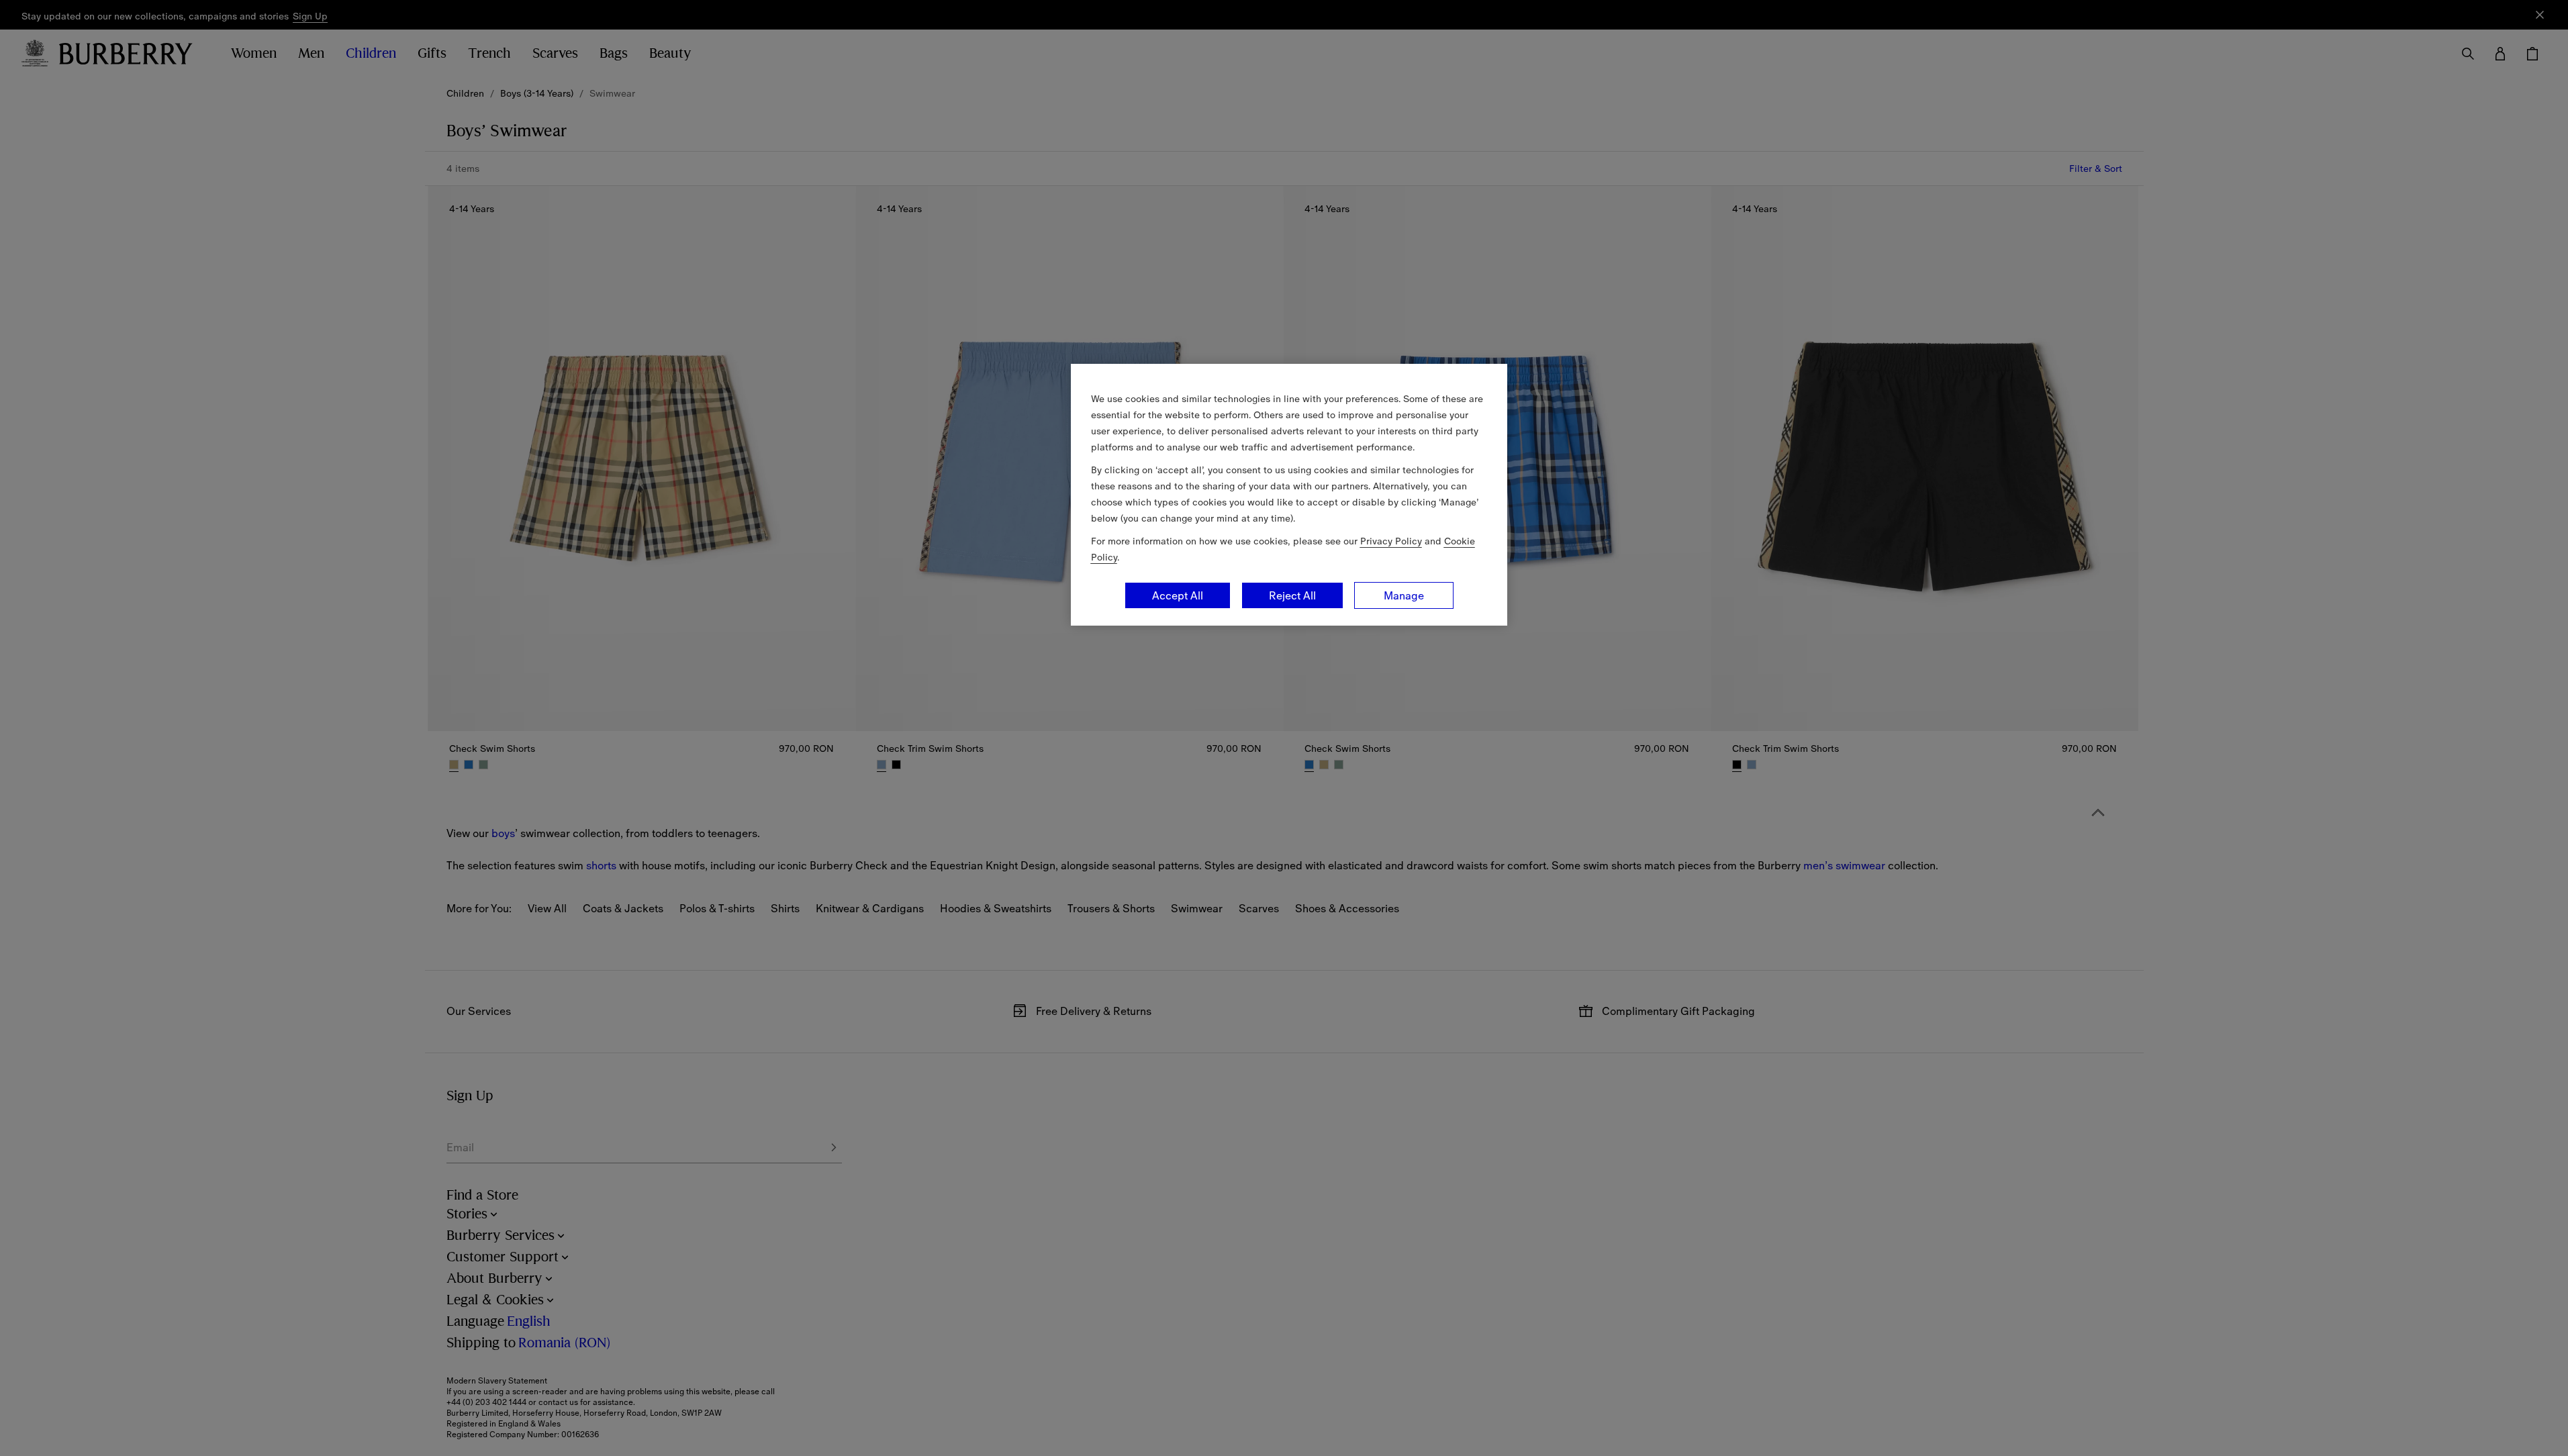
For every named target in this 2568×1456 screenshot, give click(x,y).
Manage (1404, 595)
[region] (1289, 495)
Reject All (1292, 595)
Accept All (1178, 595)
